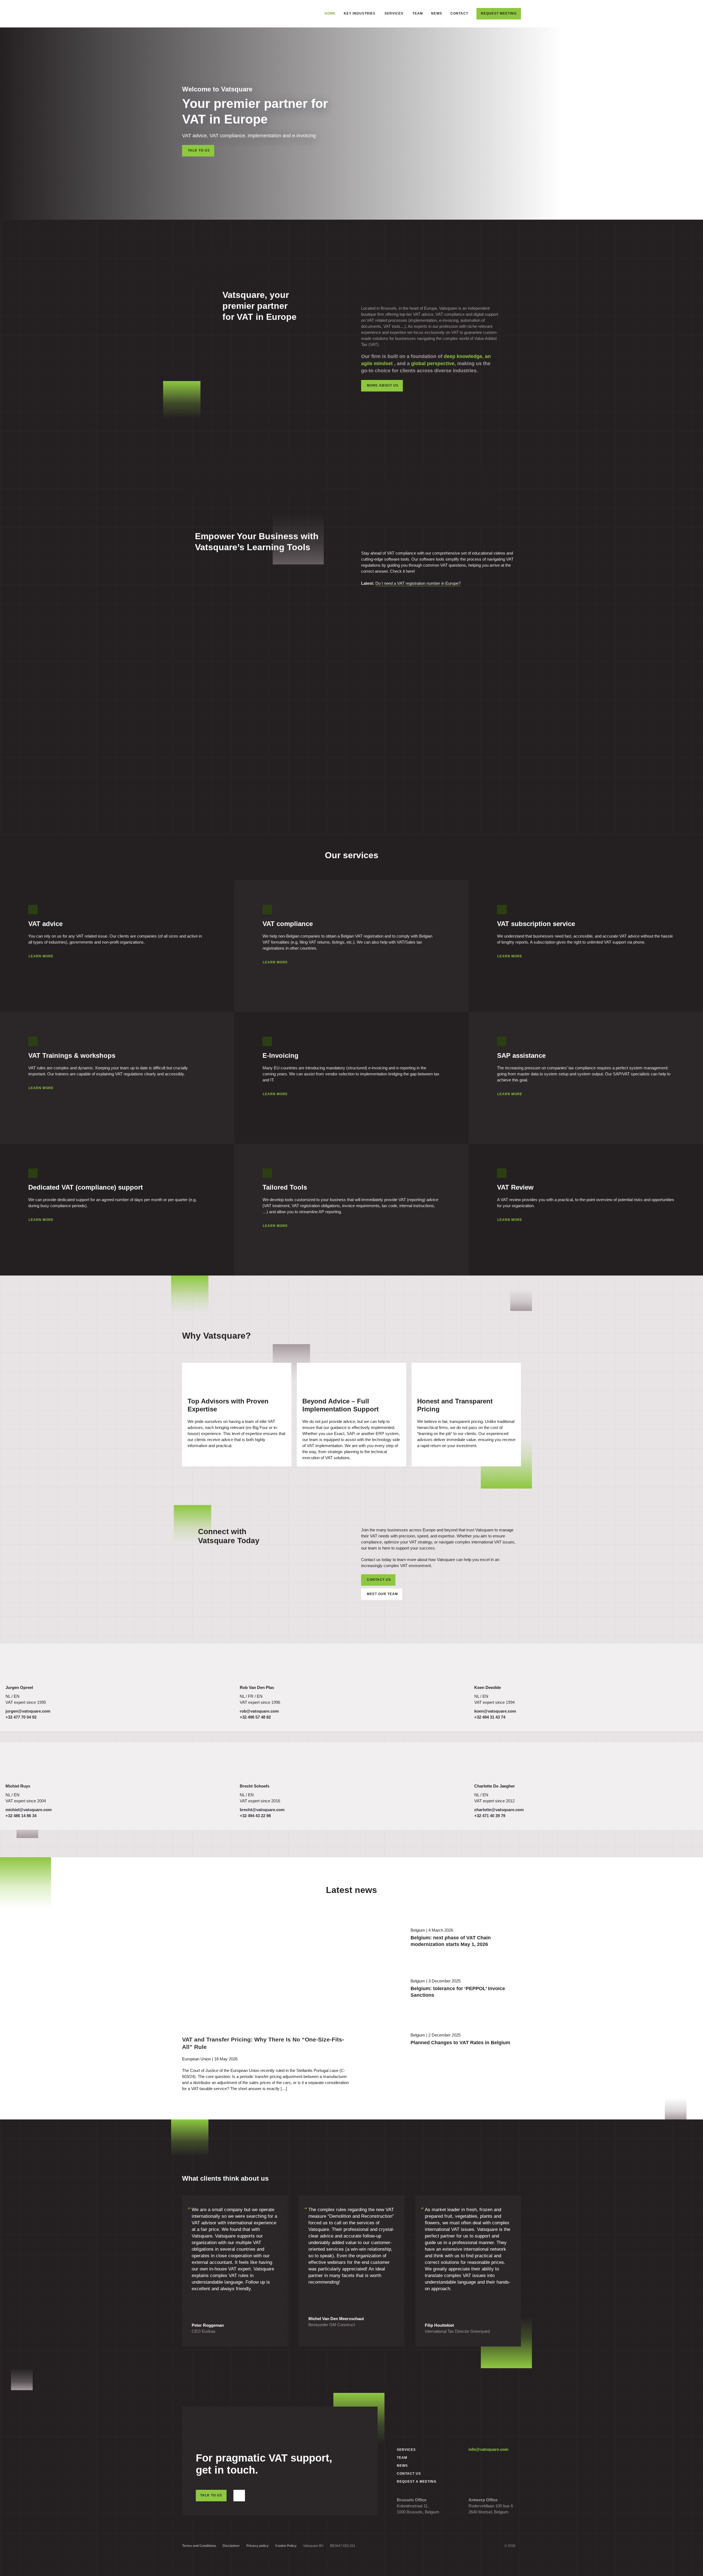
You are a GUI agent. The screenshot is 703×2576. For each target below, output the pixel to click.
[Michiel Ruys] (23, 1765)
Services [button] (394, 13)
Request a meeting (417, 2482)
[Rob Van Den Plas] (257, 1666)
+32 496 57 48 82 (255, 1717)
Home (330, 13)
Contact (459, 13)
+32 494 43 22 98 (255, 1816)
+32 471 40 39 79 (490, 1816)
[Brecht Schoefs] (257, 1765)
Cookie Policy (286, 2546)
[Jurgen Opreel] (23, 1666)
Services (406, 2450)
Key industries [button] (360, 13)
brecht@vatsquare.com (262, 1810)
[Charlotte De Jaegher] (492, 1765)
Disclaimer (231, 2546)
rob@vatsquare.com (259, 1711)
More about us (383, 385)
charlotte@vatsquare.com (499, 1810)
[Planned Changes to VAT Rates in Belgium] (380, 2042)
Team (418, 13)
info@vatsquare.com (488, 2449)
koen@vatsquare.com (495, 1711)
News (437, 13)
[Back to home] (211, 14)
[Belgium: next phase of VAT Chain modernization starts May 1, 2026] (380, 1940)
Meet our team (382, 1594)
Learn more (41, 956)
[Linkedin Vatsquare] (239, 2496)
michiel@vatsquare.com (29, 1810)
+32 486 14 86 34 (21, 1816)
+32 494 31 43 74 (490, 1717)
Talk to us (199, 150)
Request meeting (499, 13)
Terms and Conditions (199, 2546)
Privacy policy (257, 2546)
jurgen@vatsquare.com (28, 1711)
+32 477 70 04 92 (21, 1717)
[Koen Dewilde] (492, 1666)
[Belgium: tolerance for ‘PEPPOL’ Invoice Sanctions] (380, 1991)
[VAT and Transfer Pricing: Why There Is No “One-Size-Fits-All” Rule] (237, 1969)
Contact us (379, 1580)
